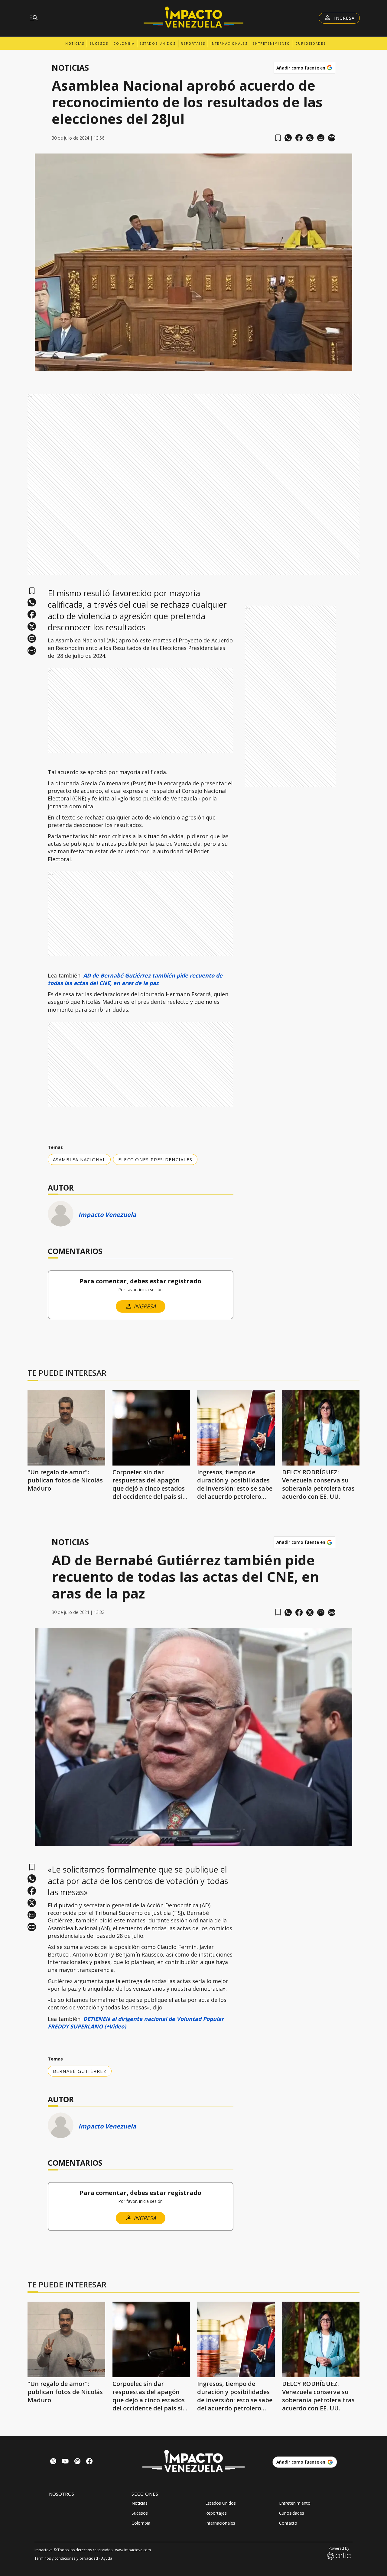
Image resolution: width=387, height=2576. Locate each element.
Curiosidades (311, 44)
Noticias (75, 44)
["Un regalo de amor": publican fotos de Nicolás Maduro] (66, 1428)
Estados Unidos (158, 44)
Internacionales (229, 44)
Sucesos (99, 44)
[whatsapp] (288, 138)
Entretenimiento (272, 44)
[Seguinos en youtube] (65, 2462)
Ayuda (107, 2558)
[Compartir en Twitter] (310, 138)
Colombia (124, 44)
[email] (321, 138)
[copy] (332, 138)
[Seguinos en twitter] (53, 2462)
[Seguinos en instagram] (77, 2462)
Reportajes (193, 44)
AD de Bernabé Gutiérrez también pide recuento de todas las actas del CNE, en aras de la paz (135, 979)
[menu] (34, 18)
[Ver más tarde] (278, 138)
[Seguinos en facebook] (89, 2462)
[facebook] (299, 138)
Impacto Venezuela (107, 1215)
